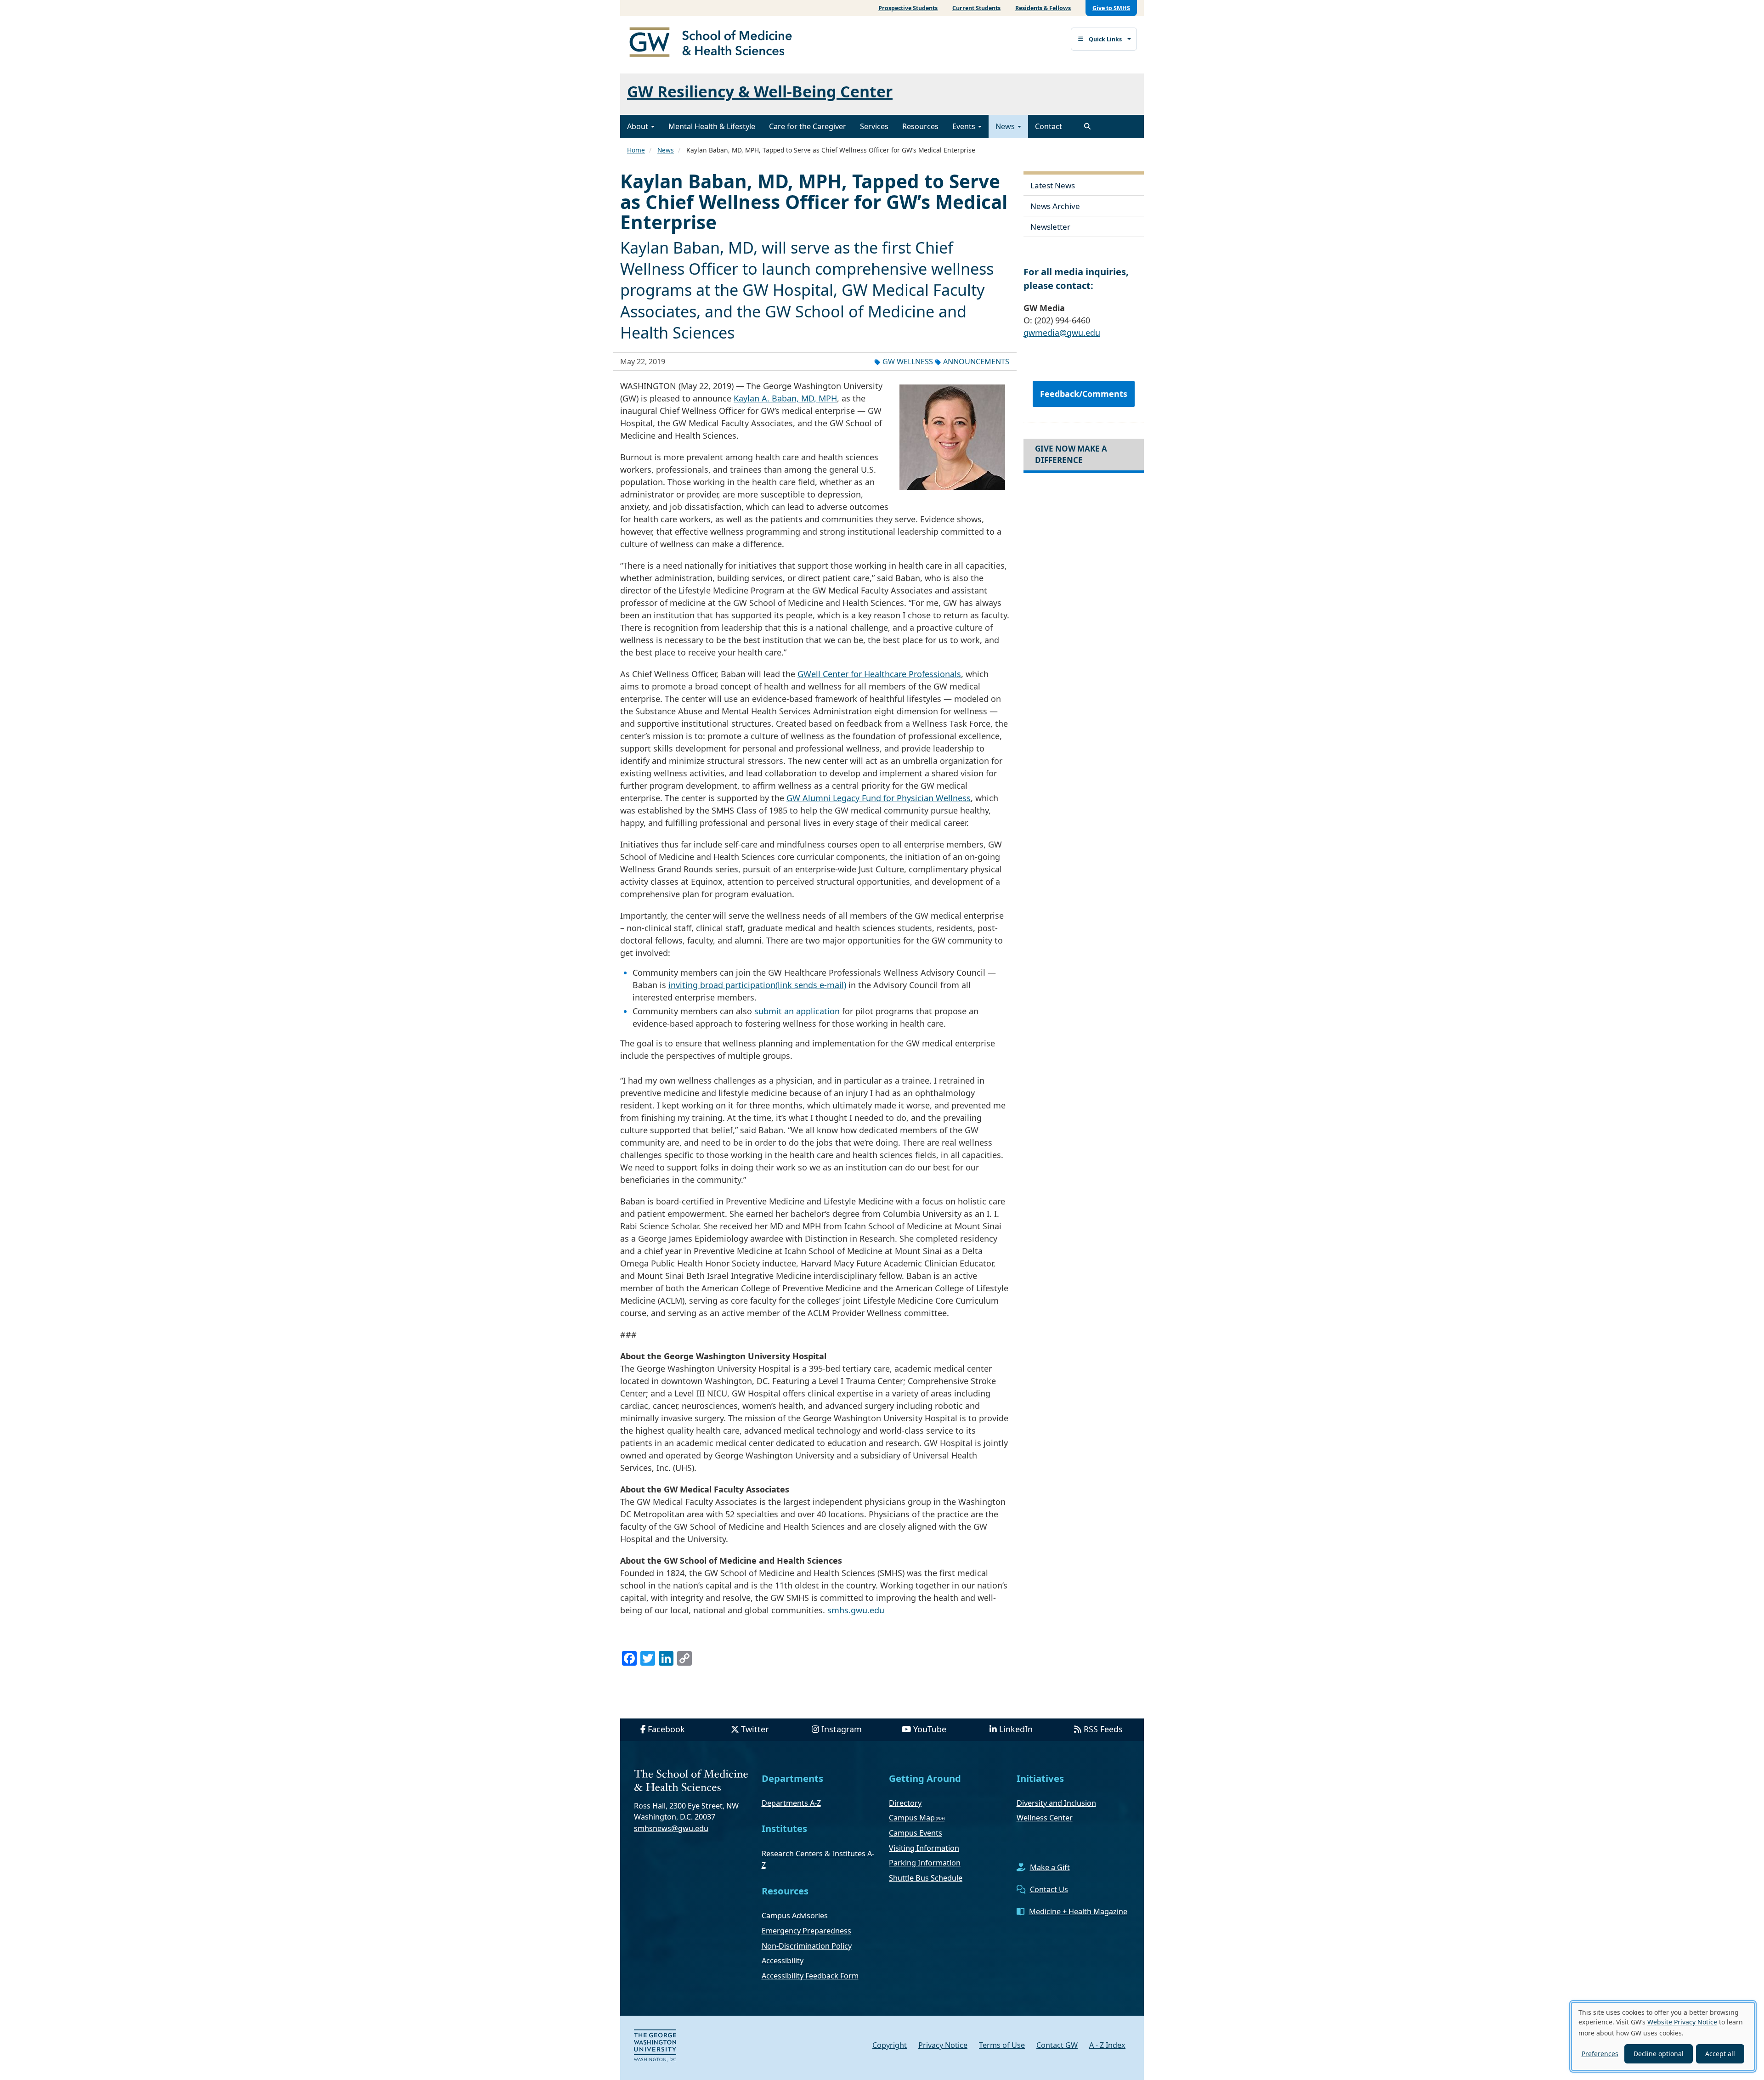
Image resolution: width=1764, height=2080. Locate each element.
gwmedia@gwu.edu (1062, 333)
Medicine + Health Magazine (1078, 1911)
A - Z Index (1107, 2045)
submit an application (797, 1011)
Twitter (755, 1729)
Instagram (842, 1729)
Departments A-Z (791, 1803)
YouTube (930, 1729)
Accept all (1720, 2054)
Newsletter (1050, 227)
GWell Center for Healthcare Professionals (879, 674)
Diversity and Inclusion (1056, 1803)
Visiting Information (924, 1848)
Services (874, 126)
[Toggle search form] (1087, 126)
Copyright (890, 2045)
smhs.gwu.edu (856, 1610)
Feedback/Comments (1084, 394)
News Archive (1055, 206)
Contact (1049, 126)
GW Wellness (908, 362)
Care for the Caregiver (808, 126)
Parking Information (925, 1863)
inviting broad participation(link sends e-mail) (757, 985)
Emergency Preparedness (806, 1931)
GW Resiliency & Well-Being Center (760, 91)
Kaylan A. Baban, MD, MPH (785, 398)
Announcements (976, 362)
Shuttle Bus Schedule (926, 1878)
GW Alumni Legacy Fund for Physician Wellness (879, 798)
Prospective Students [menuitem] (908, 8)
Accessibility (783, 1961)
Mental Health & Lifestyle (712, 126)
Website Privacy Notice (1682, 2022)
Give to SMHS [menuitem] (1111, 8)
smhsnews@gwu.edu (671, 1828)
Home (636, 150)
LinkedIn (1016, 1729)
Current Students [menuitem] (976, 8)
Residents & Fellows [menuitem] (1043, 8)
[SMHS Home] (714, 43)
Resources (920, 126)
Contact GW (1057, 2045)
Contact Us (1049, 1889)
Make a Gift (1050, 1867)
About (639, 126)
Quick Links (1105, 39)
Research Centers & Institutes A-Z (818, 1860)
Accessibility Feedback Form (810, 1976)
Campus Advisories (795, 1916)
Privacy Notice (943, 2045)
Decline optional (1659, 2054)
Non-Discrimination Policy (807, 1946)
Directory (905, 1803)
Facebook (666, 1729)
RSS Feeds (1103, 1729)
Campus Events (916, 1833)
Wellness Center (1045, 1818)
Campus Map (912, 1818)
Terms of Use (1002, 2045)
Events (965, 126)
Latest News (1053, 185)
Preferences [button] (1600, 2054)
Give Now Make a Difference (1071, 454)
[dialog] (1663, 2036)
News (1006, 126)
